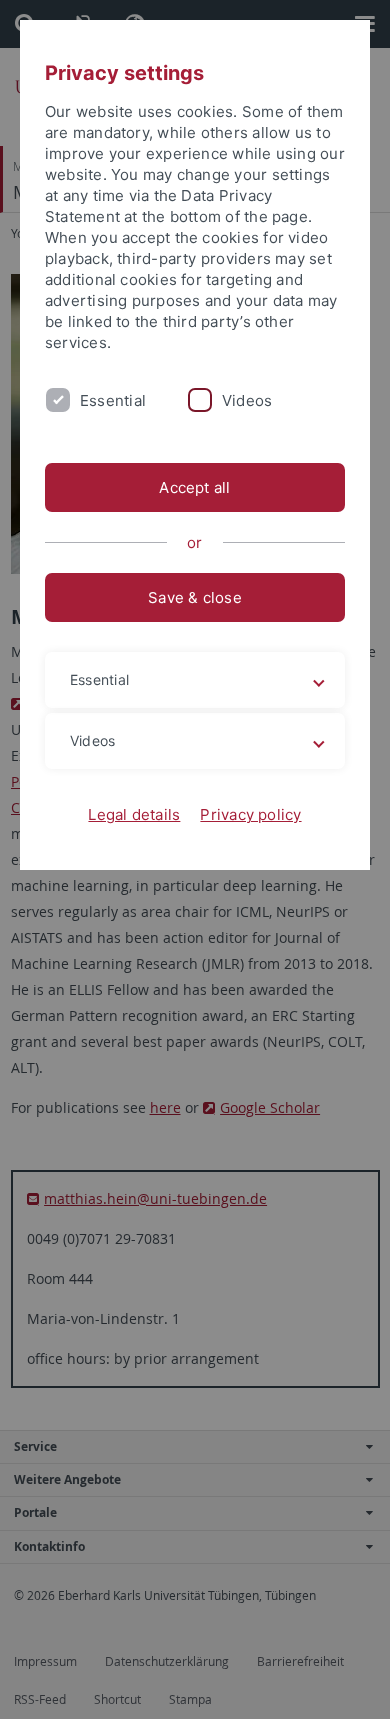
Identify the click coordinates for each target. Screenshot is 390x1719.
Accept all (194, 487)
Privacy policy (250, 814)
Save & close (195, 597)
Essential (113, 400)
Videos (247, 400)
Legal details (134, 814)
